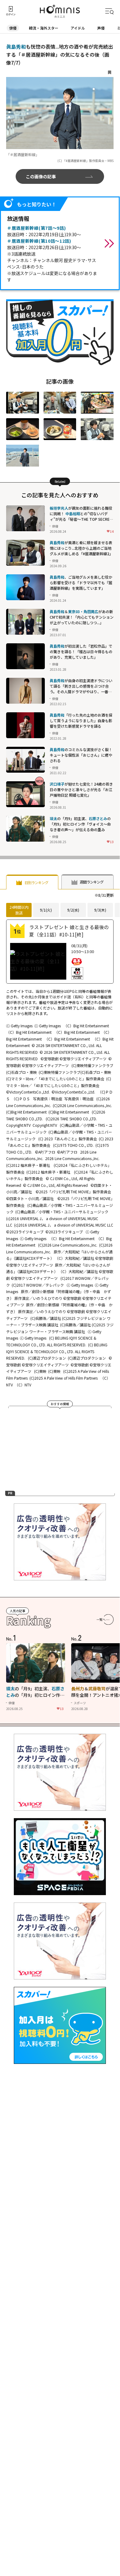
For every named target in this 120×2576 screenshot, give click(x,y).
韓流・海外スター (44, 28)
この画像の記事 (41, 176)
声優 (101, 28)
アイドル (78, 28)
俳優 (13, 28)
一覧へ (101, 1619)
